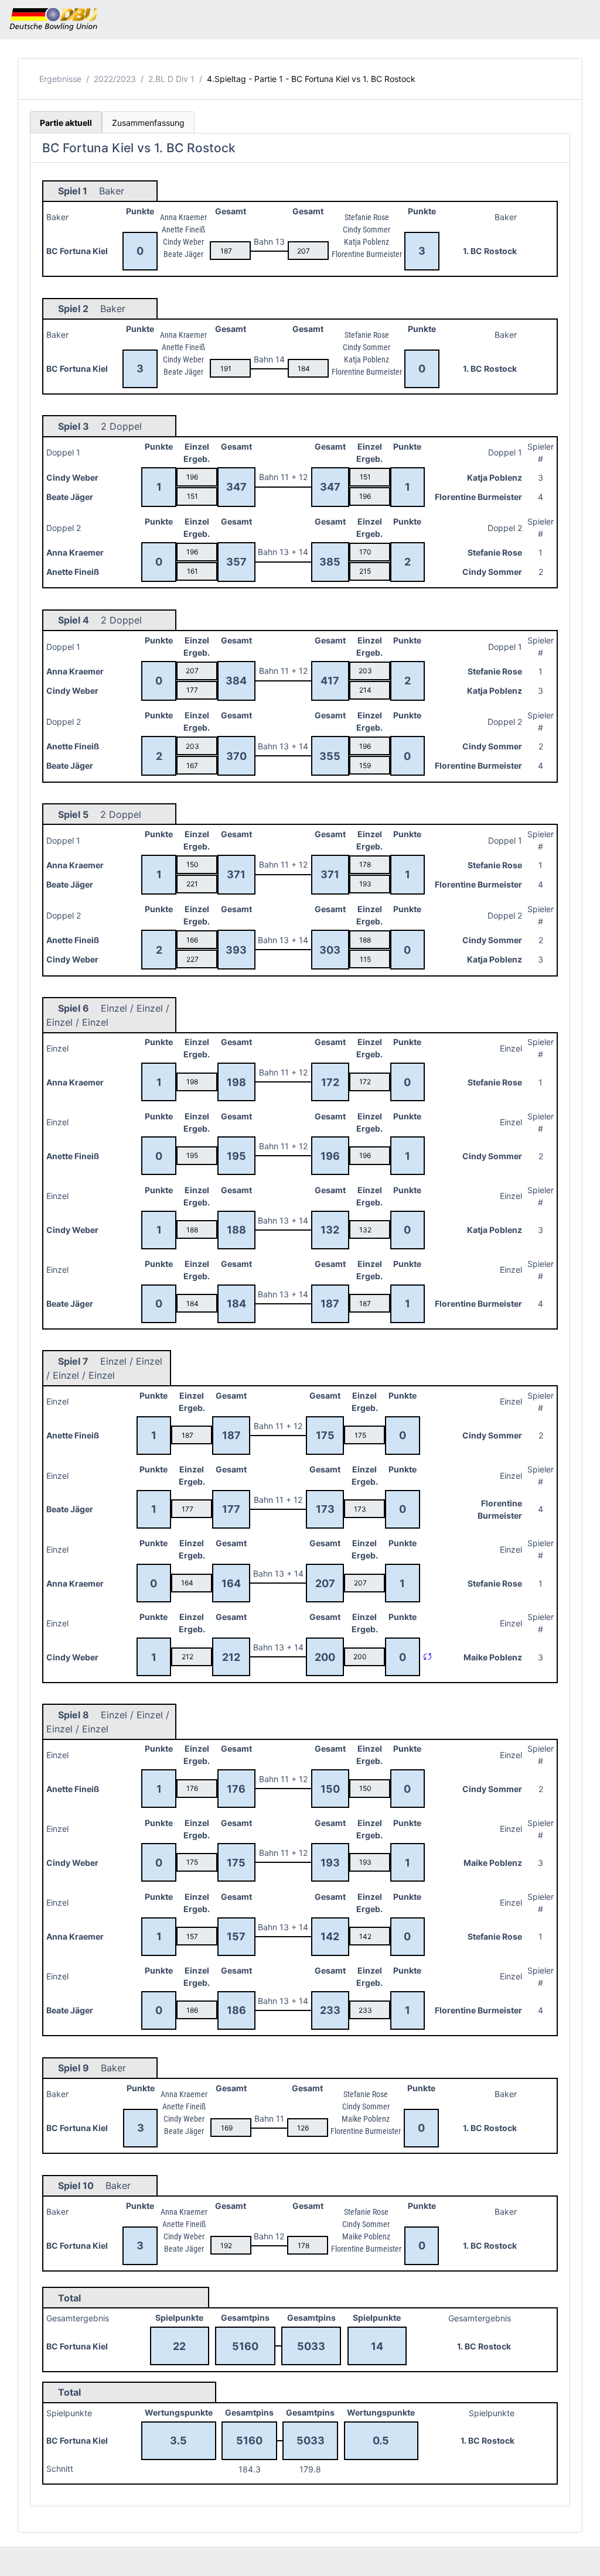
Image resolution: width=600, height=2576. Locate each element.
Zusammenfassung (148, 123)
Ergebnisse (60, 79)
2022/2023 (115, 79)
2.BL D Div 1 (171, 79)
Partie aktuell (66, 123)
